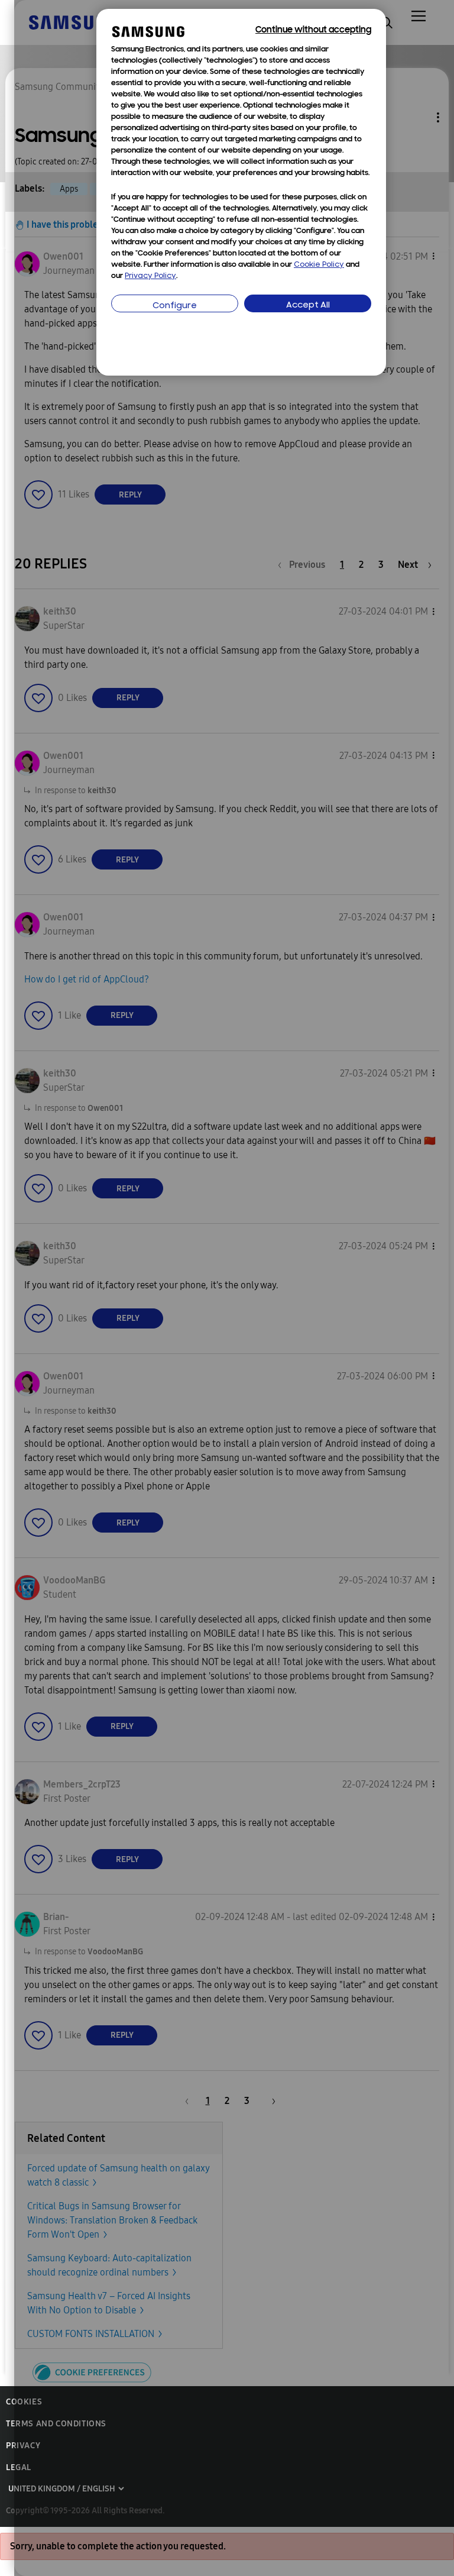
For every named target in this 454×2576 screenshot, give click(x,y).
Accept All (308, 306)
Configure (175, 306)
